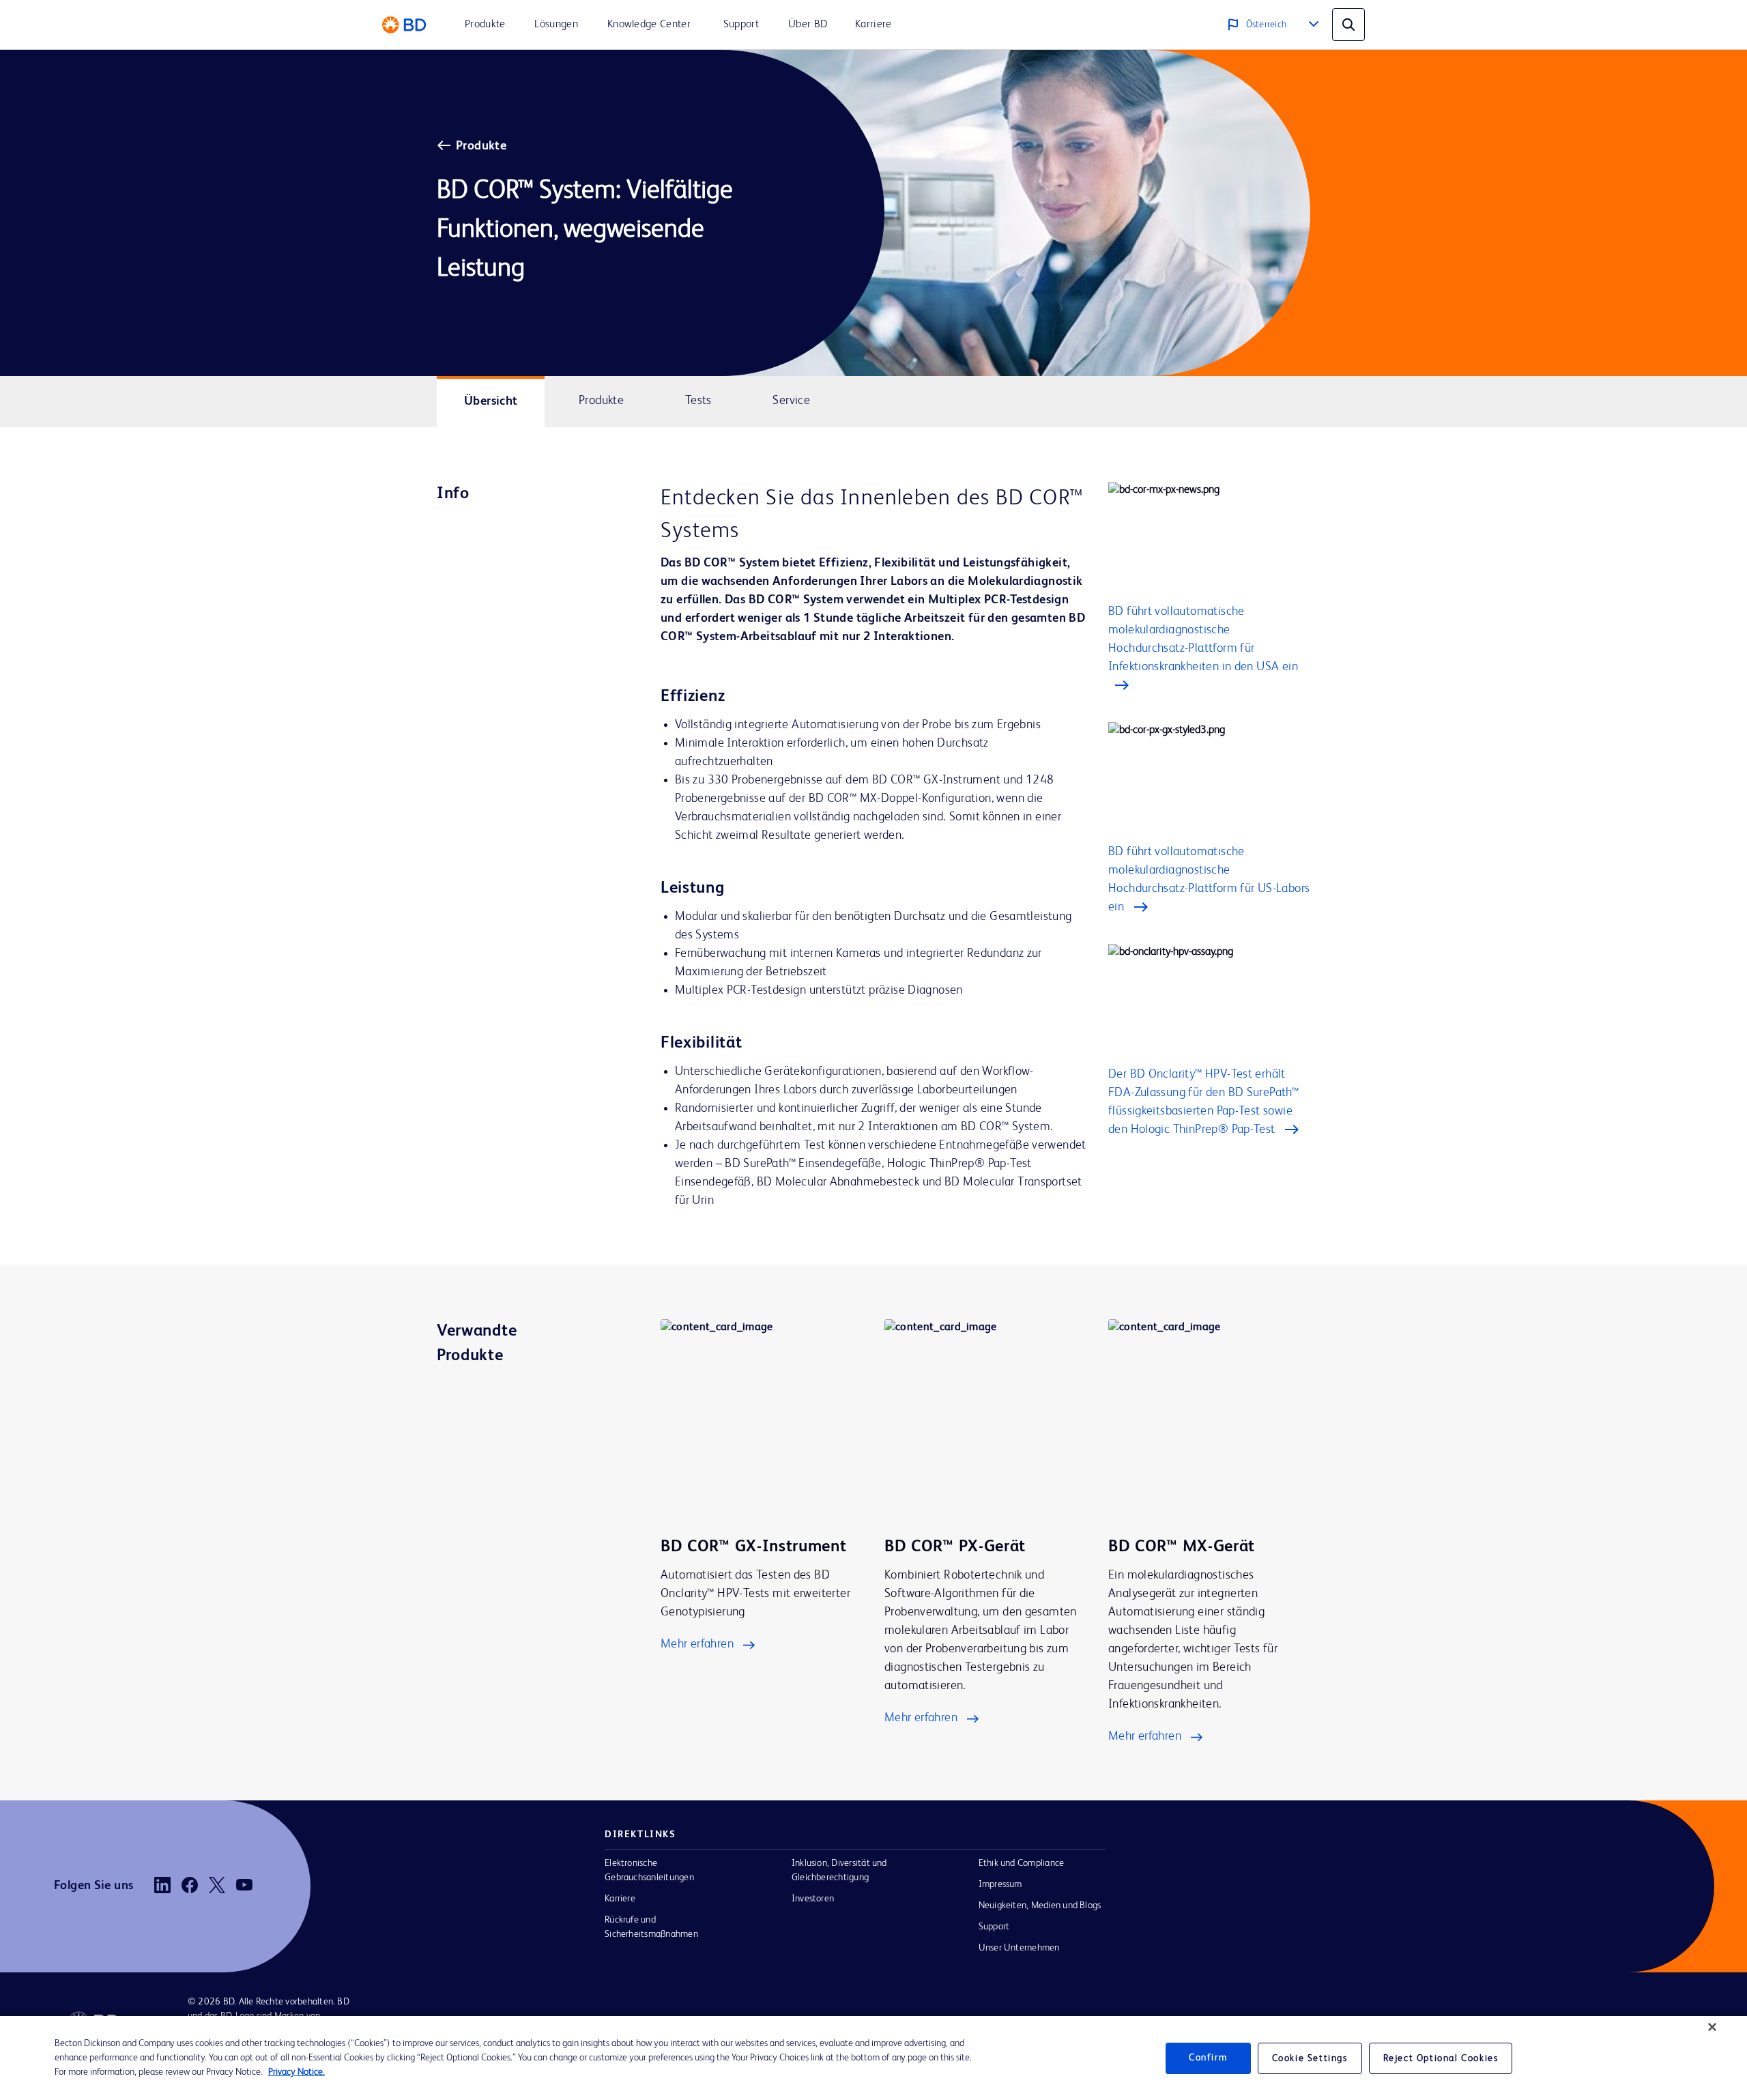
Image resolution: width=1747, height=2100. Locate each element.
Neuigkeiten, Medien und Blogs (1040, 1905)
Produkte (481, 146)
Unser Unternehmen (1019, 1948)
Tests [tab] (698, 401)
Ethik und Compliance (1022, 1863)
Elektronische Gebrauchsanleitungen (649, 1870)
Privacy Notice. (297, 2072)
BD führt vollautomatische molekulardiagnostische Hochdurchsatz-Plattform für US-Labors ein (1209, 879)
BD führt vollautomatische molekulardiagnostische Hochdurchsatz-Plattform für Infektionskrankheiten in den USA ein (1203, 639)
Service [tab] (791, 401)
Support (994, 1927)
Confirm (1208, 2058)
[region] (873, 2058)
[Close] (1712, 2027)
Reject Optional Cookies (1441, 2058)
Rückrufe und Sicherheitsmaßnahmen (651, 1927)
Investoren (813, 1899)
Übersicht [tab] (491, 401)
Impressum (1000, 1884)
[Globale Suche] (1348, 25)
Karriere (620, 1899)
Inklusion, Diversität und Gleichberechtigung (839, 1870)
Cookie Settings (1310, 2058)
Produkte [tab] (601, 401)
